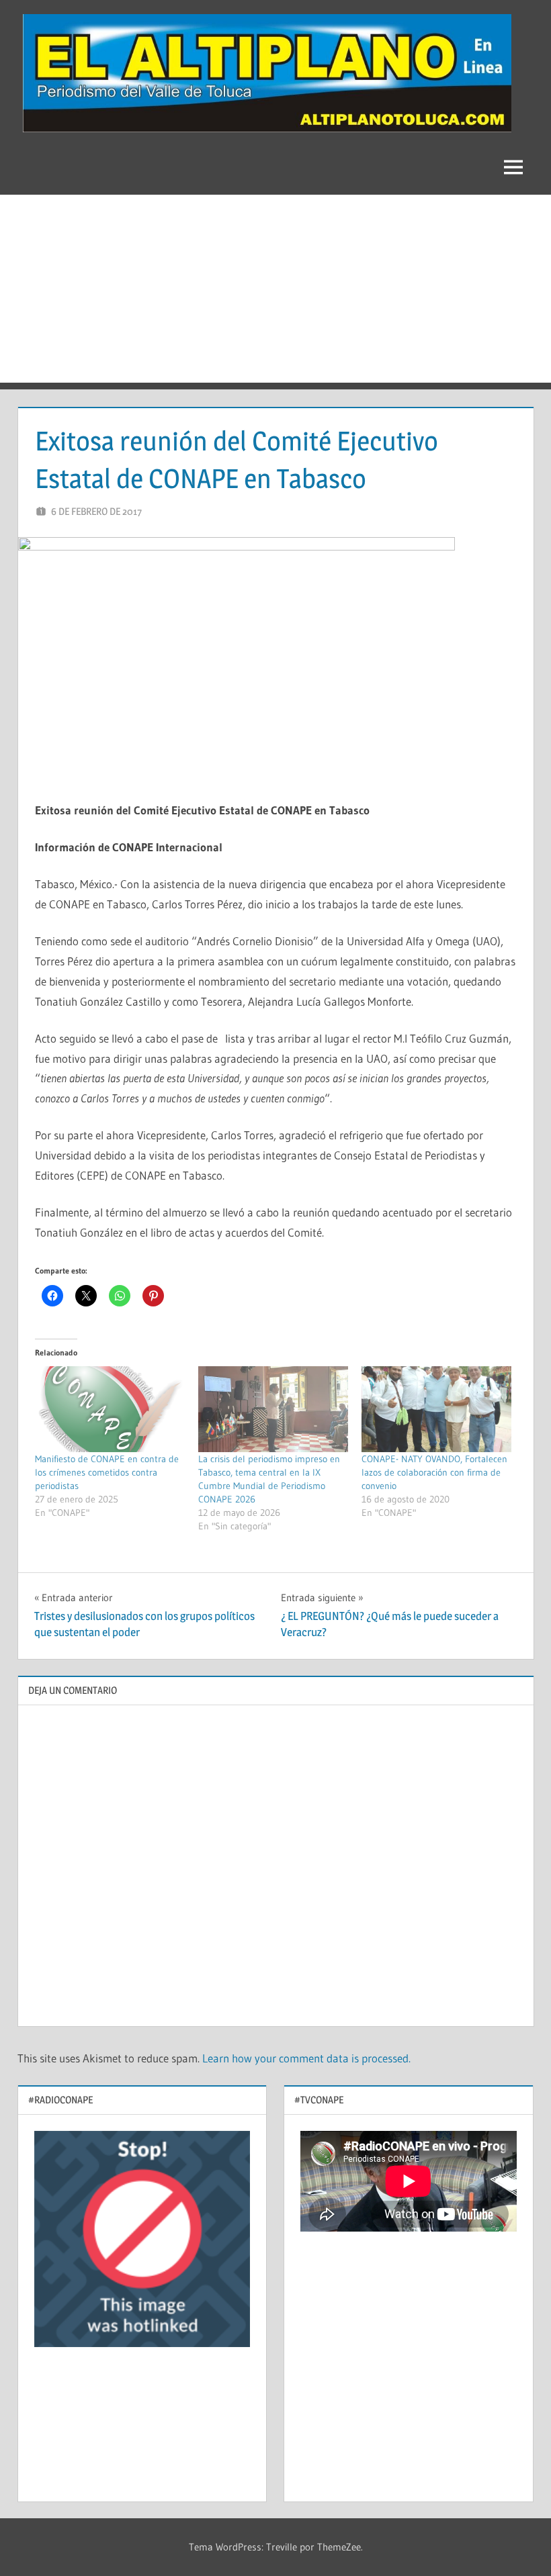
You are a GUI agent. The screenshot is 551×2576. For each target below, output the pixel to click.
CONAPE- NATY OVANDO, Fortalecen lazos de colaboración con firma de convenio (434, 1472)
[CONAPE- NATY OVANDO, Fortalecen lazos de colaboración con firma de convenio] (436, 1409)
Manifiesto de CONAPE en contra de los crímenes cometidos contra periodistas (107, 1472)
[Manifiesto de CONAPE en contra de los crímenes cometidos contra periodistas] (110, 1409)
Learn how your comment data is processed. (306, 2058)
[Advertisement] (275, 289)
